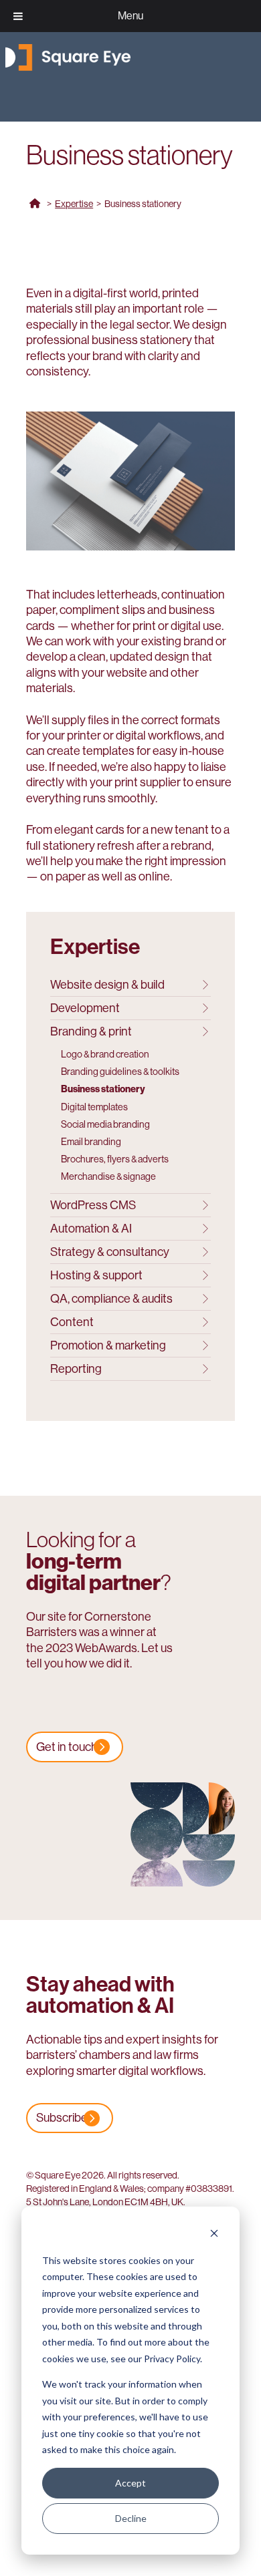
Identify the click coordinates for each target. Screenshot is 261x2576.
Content (72, 1322)
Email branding (91, 1142)
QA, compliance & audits (111, 1299)
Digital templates (94, 1107)
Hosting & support (96, 1275)
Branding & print (91, 1031)
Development (85, 1008)
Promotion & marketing (108, 1345)
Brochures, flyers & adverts (115, 1159)
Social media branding (105, 1124)
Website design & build (107, 985)
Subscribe (62, 2118)
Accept (130, 2483)
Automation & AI (91, 1229)
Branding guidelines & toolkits (120, 1072)
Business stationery (103, 1089)
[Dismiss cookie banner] (214, 2235)
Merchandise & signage (108, 1176)
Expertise (74, 204)
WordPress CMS (93, 1205)
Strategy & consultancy (110, 1252)
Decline (131, 2518)
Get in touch (67, 1747)
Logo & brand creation (105, 1054)
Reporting (76, 1369)
